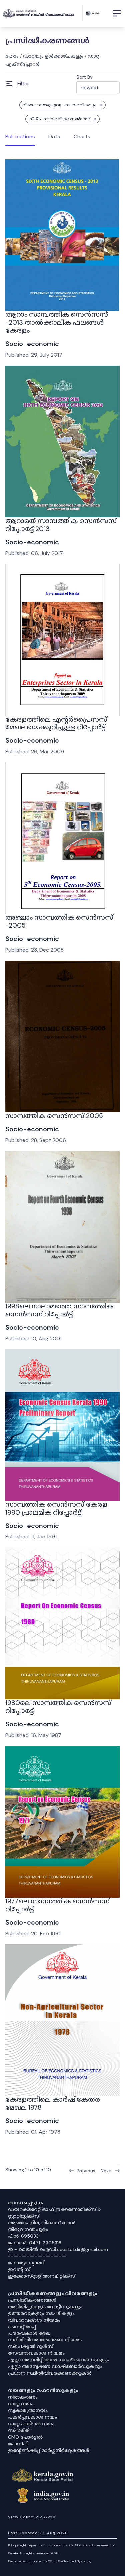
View (63, 293)
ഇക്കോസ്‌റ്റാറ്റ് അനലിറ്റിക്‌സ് (41, 2276)
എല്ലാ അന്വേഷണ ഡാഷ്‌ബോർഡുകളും (55, 2366)
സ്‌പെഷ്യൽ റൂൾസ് (31, 2346)
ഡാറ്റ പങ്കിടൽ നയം (31, 2424)
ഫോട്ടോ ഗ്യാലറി (27, 2263)
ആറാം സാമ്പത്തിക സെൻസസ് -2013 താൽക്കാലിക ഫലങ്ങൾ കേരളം (57, 322)
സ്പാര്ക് (19, 2430)
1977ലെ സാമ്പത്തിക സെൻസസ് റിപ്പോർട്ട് (57, 1905)
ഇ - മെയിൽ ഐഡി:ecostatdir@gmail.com (58, 2249)
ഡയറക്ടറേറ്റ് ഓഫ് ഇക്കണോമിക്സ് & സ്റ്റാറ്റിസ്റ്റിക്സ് (54, 2213)
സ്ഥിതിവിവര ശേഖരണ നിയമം (45, 2340)
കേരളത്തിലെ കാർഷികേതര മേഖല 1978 (53, 2103)
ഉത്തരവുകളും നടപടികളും (41, 2313)
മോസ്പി (18, 2444)
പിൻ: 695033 (23, 2236)
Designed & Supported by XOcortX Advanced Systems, (49, 2561)
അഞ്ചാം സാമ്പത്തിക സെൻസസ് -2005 (59, 921)
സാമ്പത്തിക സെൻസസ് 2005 (54, 1116)
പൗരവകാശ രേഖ (29, 2333)
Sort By (84, 77)
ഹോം (12, 56)
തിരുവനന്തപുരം (28, 2229)
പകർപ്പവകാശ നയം (32, 2417)
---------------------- (37, 2256)
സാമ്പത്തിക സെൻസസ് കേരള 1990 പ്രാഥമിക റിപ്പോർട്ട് (56, 1508)
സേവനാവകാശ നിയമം (36, 2353)
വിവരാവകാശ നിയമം (34, 2320)
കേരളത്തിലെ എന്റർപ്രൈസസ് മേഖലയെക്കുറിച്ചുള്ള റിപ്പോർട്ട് (56, 723)
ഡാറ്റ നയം (21, 2404)
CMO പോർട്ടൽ (25, 2437)
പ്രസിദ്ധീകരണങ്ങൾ (32, 2300)
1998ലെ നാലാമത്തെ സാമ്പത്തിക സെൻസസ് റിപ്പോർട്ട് (59, 1310)
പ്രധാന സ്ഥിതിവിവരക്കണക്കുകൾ (50, 2373)
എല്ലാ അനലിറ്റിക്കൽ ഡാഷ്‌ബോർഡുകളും (58, 2360)
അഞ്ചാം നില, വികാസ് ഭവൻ (42, 2223)
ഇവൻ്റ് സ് (19, 2269)
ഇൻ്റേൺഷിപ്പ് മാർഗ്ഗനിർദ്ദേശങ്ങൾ (49, 2450)
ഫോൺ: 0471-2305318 (35, 2243)
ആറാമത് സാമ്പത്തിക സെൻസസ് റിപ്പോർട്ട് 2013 (61, 525)
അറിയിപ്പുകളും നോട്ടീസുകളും (45, 2307)
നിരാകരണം (23, 2397)
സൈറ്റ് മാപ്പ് (22, 2327)
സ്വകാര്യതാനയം (28, 2410)
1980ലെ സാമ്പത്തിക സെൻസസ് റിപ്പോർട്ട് (58, 1707)
